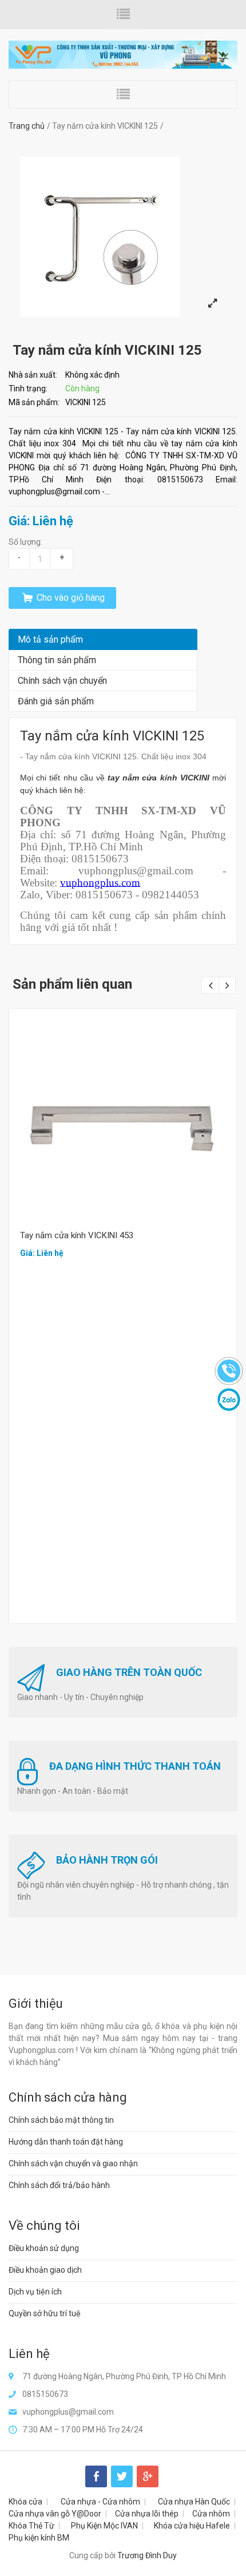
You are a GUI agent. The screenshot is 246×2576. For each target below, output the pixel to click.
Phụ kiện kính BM (39, 2538)
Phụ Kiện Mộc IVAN (104, 2526)
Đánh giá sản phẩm (56, 701)
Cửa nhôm (211, 2514)
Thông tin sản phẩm (57, 660)
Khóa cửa (25, 2502)
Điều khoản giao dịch (45, 2270)
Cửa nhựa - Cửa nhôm (100, 2502)
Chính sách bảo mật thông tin (61, 2120)
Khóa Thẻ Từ (31, 2526)
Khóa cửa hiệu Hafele (192, 2526)
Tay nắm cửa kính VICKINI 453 (77, 1235)
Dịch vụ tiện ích (35, 2292)
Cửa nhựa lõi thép (147, 2514)
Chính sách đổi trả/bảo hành (59, 2185)
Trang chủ (27, 126)
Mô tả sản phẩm (50, 639)
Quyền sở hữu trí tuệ (45, 2313)
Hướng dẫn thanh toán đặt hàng (66, 2142)
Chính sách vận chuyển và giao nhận (73, 2163)
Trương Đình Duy (147, 2555)
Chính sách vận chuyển (62, 681)
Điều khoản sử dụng (44, 2248)
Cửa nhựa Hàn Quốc (194, 2502)
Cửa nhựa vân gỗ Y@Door (55, 2514)
